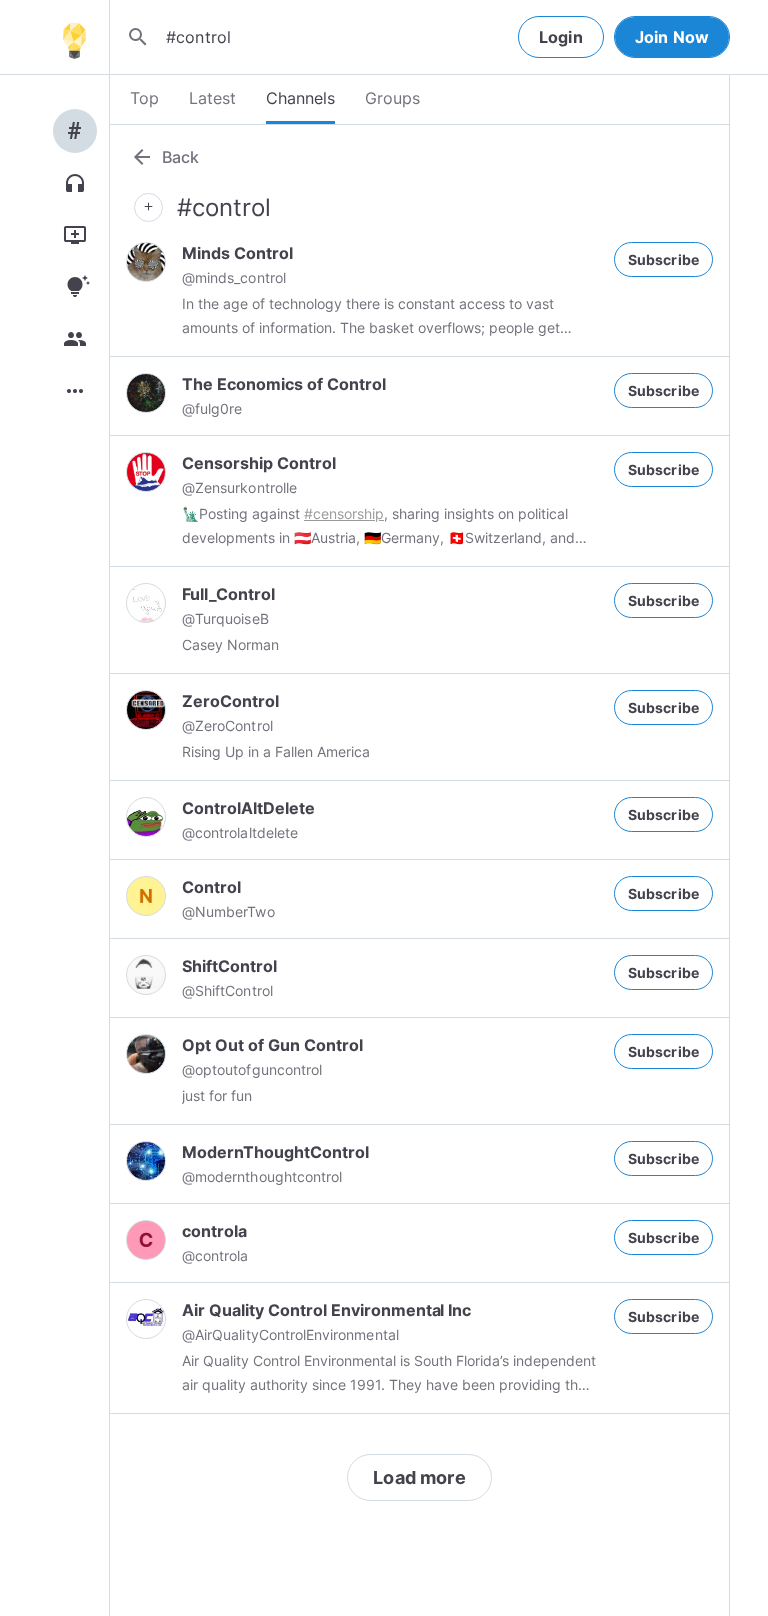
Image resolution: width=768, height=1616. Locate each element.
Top (144, 98)
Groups (392, 98)
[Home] (74, 37)
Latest (212, 98)
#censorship (344, 513)
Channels (300, 98)
